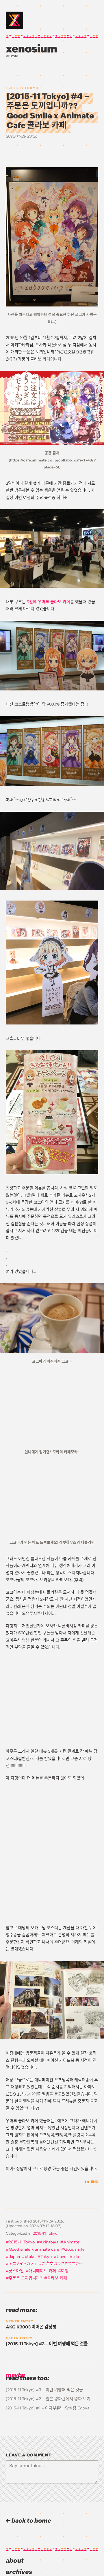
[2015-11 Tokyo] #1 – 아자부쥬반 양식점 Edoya (48, 2408)
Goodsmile (74, 2249)
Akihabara (49, 2242)
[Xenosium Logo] (14, 20)
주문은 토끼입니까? (25, 2278)
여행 (65, 2271)
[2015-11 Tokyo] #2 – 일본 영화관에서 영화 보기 (48, 2399)
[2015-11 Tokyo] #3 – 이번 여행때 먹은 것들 (44, 2390)
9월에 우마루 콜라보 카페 (49, 602)
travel (62, 2257)
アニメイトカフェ (23, 2264)
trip (76, 2257)
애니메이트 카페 (42, 2271)
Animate (71, 2242)
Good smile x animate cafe (34, 2249)
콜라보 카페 (57, 2278)
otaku (30, 2257)
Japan (14, 2257)
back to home (31, 2521)
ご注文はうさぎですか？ (62, 2264)
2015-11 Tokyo (24, 88)
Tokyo (46, 2257)
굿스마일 (16, 2271)
